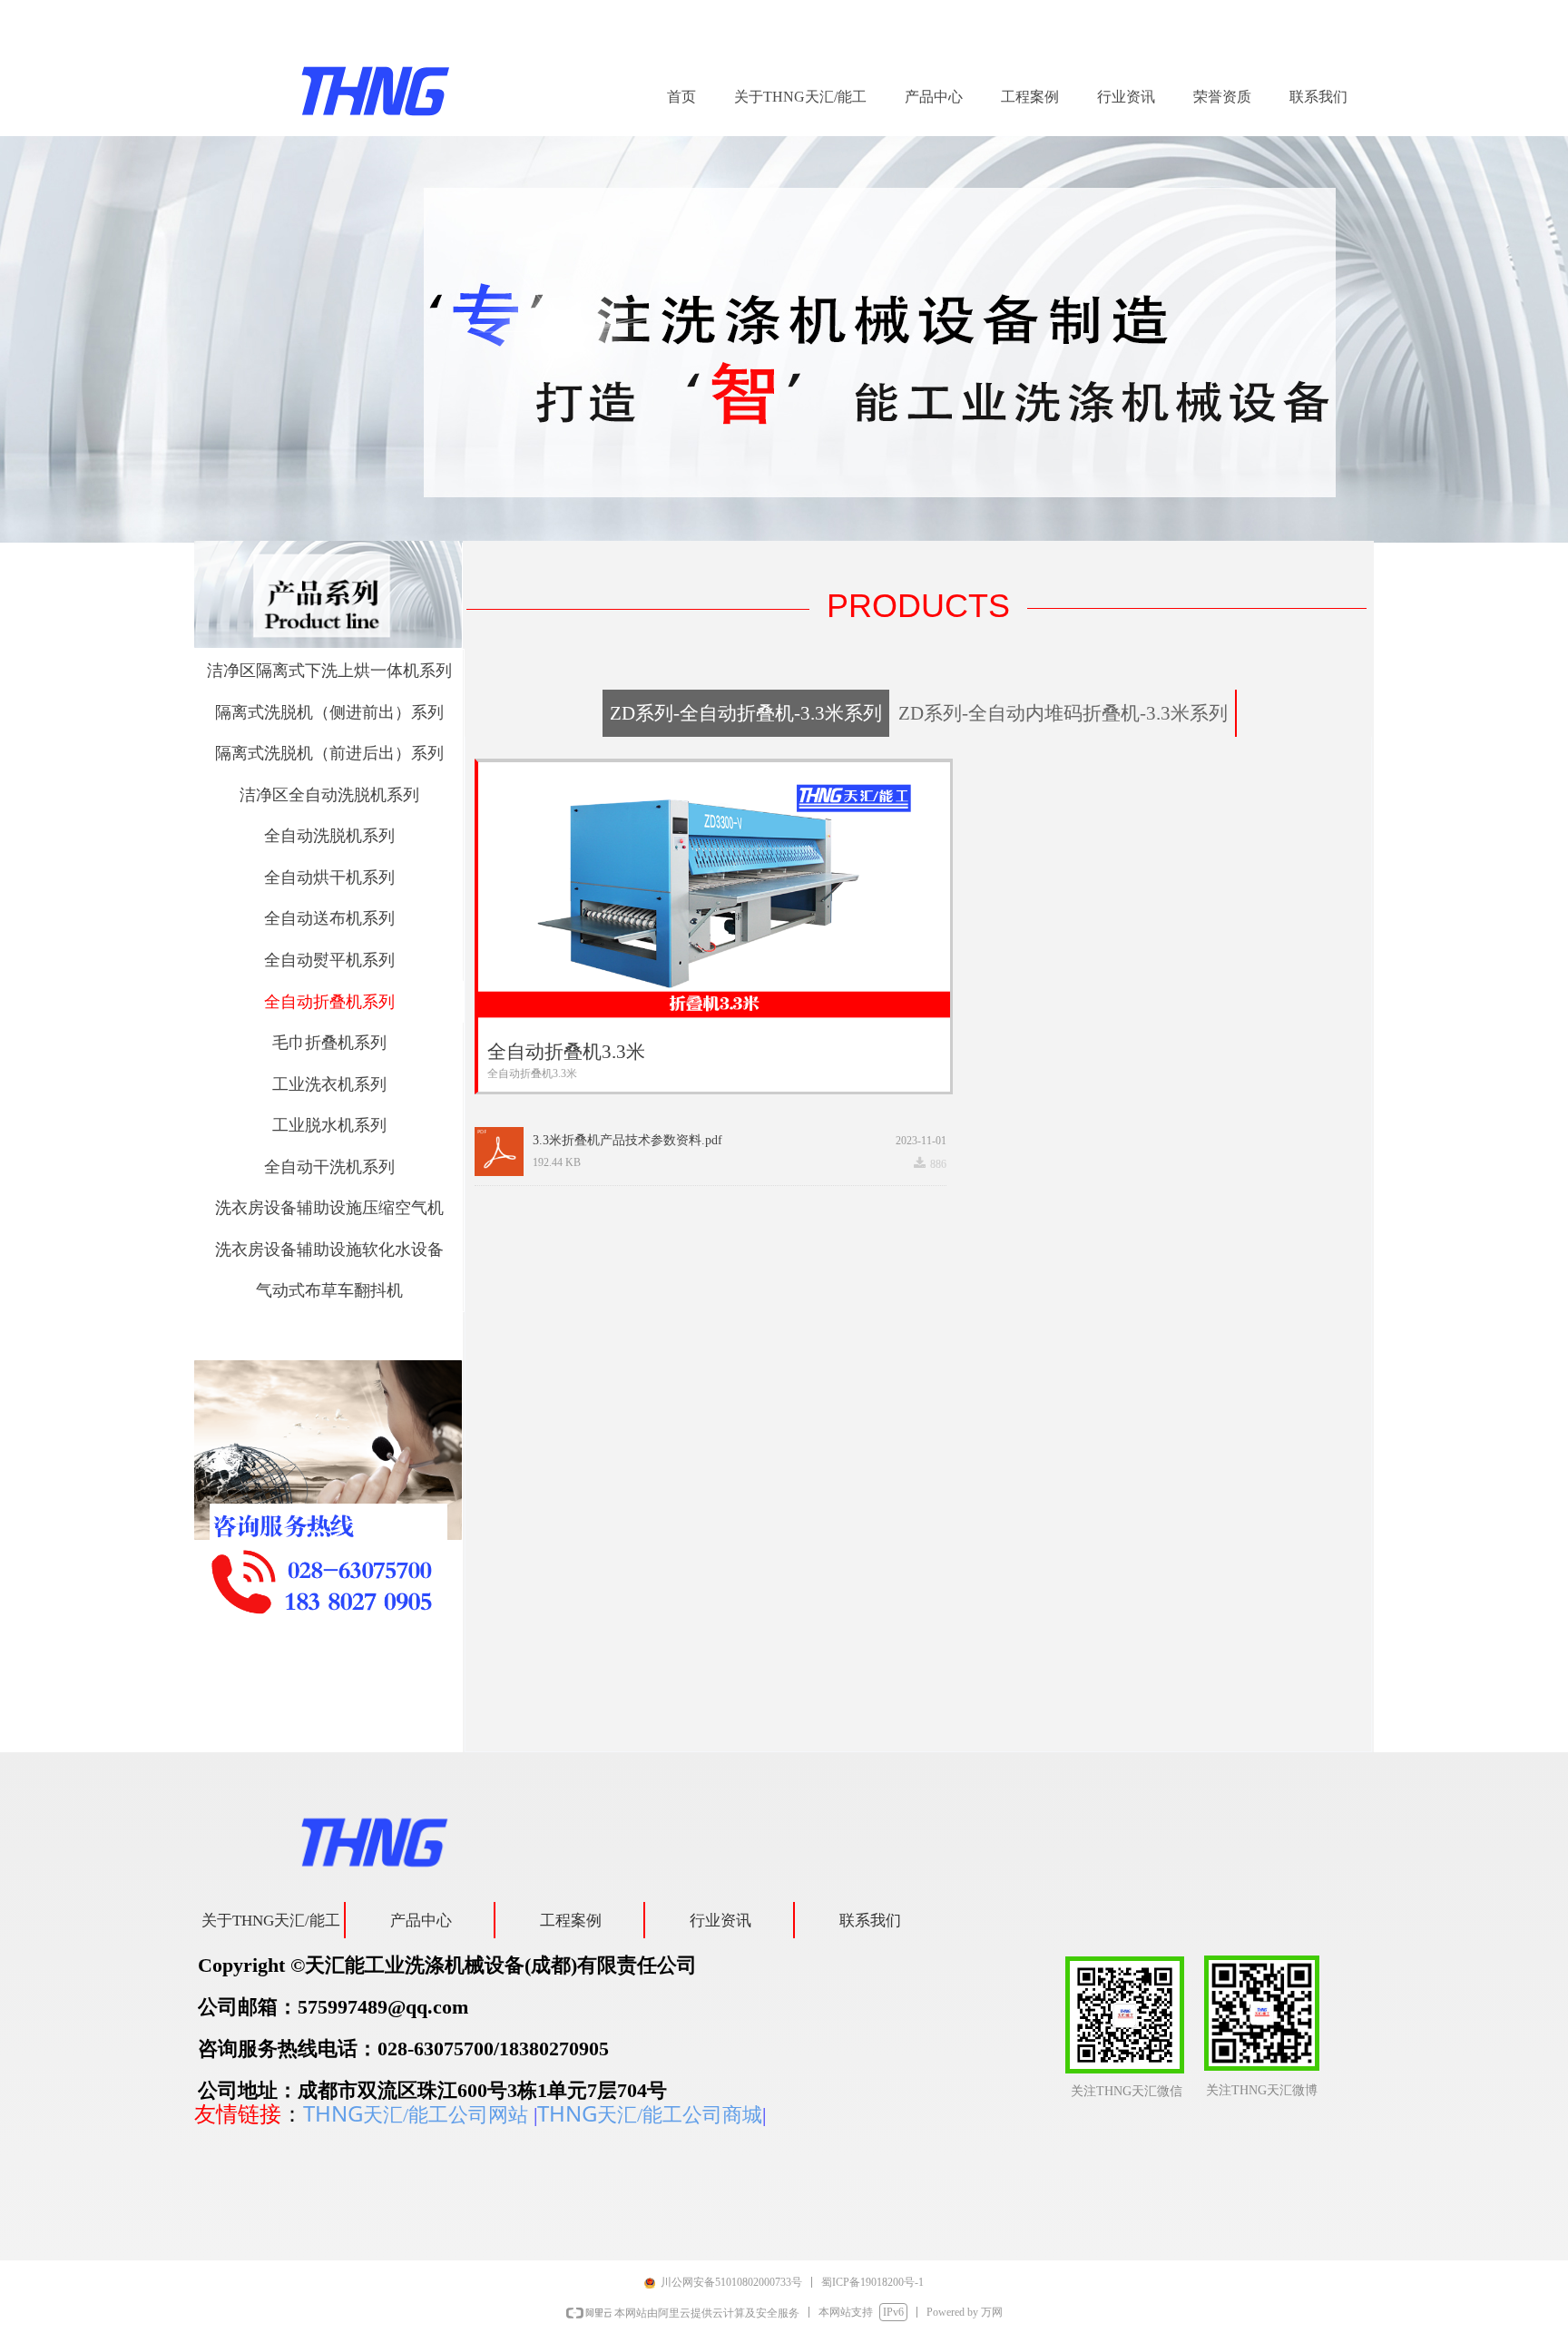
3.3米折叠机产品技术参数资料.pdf (627, 1140)
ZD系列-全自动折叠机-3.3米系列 (746, 713)
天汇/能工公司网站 (446, 2115)
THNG (333, 2113)
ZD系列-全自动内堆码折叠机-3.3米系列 (1063, 713)
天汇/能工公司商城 (680, 2115)
